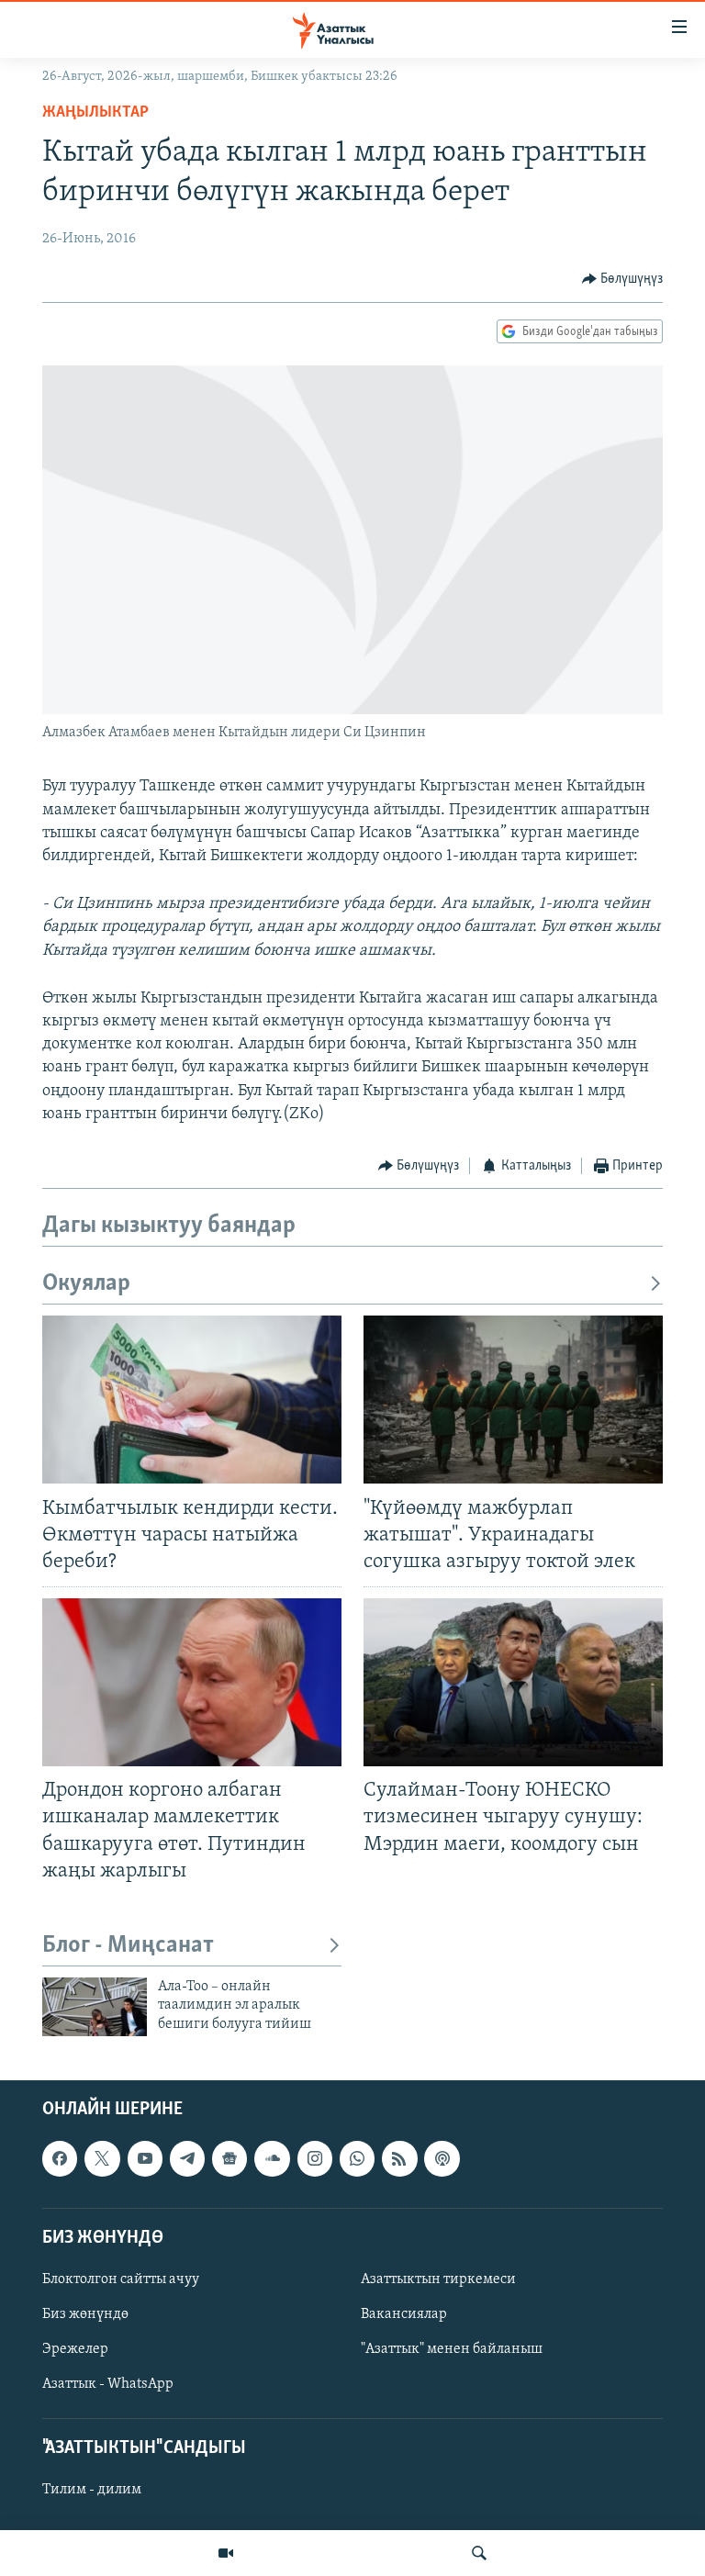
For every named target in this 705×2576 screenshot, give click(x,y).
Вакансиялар (404, 2314)
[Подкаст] (442, 2158)
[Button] (623, 279)
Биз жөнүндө (85, 2314)
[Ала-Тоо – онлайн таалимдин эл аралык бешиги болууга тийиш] (95, 2007)
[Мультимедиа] (226, 2553)
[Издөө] (479, 2553)
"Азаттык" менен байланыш (452, 2349)
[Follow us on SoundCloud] (272, 2158)
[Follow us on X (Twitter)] (102, 2158)
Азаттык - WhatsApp (108, 2384)
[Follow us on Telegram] (187, 2158)
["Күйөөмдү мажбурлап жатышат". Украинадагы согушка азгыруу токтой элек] (513, 1400)
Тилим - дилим (92, 2490)
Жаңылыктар (95, 113)
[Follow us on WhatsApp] (357, 2158)
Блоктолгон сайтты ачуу (121, 2279)
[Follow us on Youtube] (145, 2158)
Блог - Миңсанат (128, 1946)
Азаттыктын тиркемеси (438, 2279)
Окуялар (86, 1284)
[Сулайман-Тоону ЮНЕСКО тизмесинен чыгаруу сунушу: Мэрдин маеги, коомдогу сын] (513, 1682)
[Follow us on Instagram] (315, 2158)
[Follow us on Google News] (229, 2158)
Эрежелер (75, 2349)
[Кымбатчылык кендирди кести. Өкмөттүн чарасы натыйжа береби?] (192, 1400)
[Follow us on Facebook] (60, 2158)
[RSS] (399, 2158)
